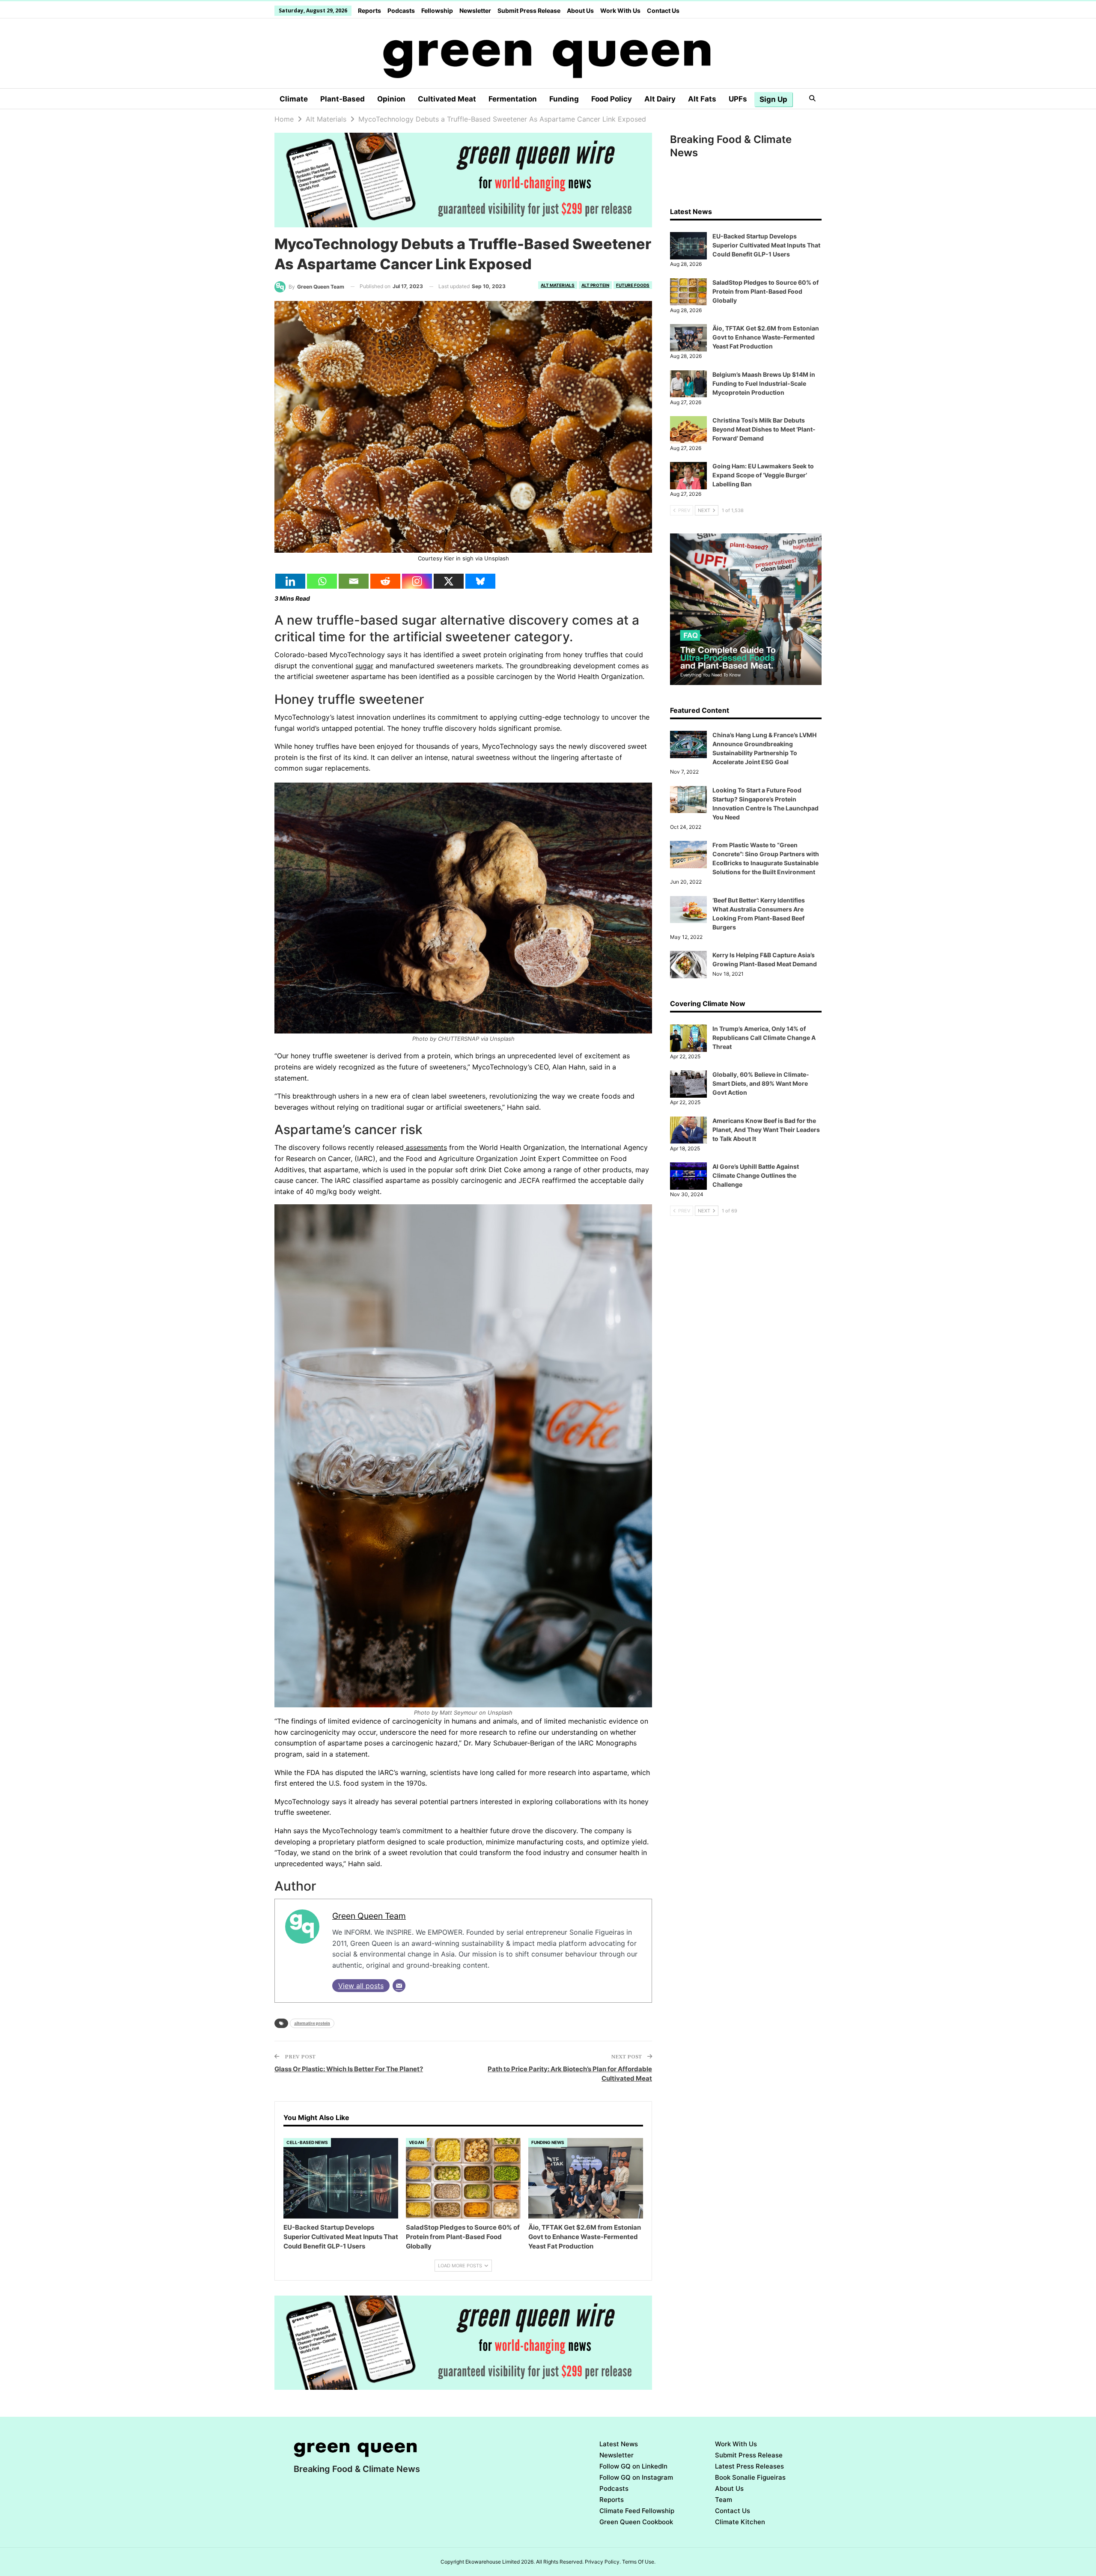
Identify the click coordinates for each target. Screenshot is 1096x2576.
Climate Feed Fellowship (637, 2511)
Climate (294, 99)
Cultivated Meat (447, 99)
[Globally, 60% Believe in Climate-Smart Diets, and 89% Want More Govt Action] (688, 1084)
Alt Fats (702, 99)
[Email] (354, 581)
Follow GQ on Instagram (636, 2477)
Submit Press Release (529, 10)
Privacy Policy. (603, 2562)
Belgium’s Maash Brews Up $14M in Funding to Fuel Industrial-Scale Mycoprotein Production (764, 383)
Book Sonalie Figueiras (750, 2477)
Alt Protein (595, 285)
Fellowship (437, 10)
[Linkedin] (290, 581)
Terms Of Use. (639, 2562)
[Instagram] (417, 581)
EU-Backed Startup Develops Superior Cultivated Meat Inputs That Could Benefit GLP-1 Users (766, 245)
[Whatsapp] (322, 581)
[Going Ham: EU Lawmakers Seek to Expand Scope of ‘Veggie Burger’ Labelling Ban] (688, 476)
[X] (449, 581)
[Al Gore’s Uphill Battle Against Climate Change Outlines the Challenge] (688, 1176)
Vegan (416, 2142)
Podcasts (401, 10)
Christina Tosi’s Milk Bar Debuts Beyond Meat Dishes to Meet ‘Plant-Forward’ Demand (764, 429)
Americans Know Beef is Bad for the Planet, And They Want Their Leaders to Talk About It (766, 1130)
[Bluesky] (480, 581)
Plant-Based (342, 99)
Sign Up (773, 99)
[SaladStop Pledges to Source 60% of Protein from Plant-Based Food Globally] (463, 2178)
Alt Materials (558, 285)
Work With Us (620, 10)
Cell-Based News (307, 2142)
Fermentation (513, 99)
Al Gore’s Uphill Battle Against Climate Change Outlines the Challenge (756, 1175)
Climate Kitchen (740, 2522)
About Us (580, 10)
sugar (364, 666)
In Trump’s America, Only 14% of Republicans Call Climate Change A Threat (764, 1038)
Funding (564, 99)
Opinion (391, 99)
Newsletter (475, 10)
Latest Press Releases (749, 2466)
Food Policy (612, 99)
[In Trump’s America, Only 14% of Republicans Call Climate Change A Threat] (688, 1038)
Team (724, 2500)
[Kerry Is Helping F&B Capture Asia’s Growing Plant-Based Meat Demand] (688, 965)
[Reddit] (385, 581)
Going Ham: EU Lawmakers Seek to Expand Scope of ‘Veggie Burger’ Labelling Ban (763, 475)
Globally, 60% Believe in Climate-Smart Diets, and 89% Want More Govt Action (761, 1083)
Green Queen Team (369, 1916)
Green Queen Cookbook (636, 2522)
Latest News (619, 2444)
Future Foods (633, 285)
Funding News (548, 2142)
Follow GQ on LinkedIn (633, 2466)
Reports (369, 10)
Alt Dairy (660, 99)
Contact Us (663, 10)
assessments (425, 1147)
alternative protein (312, 2023)
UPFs (738, 99)
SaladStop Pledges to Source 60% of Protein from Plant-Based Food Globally (765, 291)
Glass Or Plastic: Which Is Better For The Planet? (349, 2069)
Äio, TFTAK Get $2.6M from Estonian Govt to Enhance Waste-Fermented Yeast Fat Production (766, 337)
